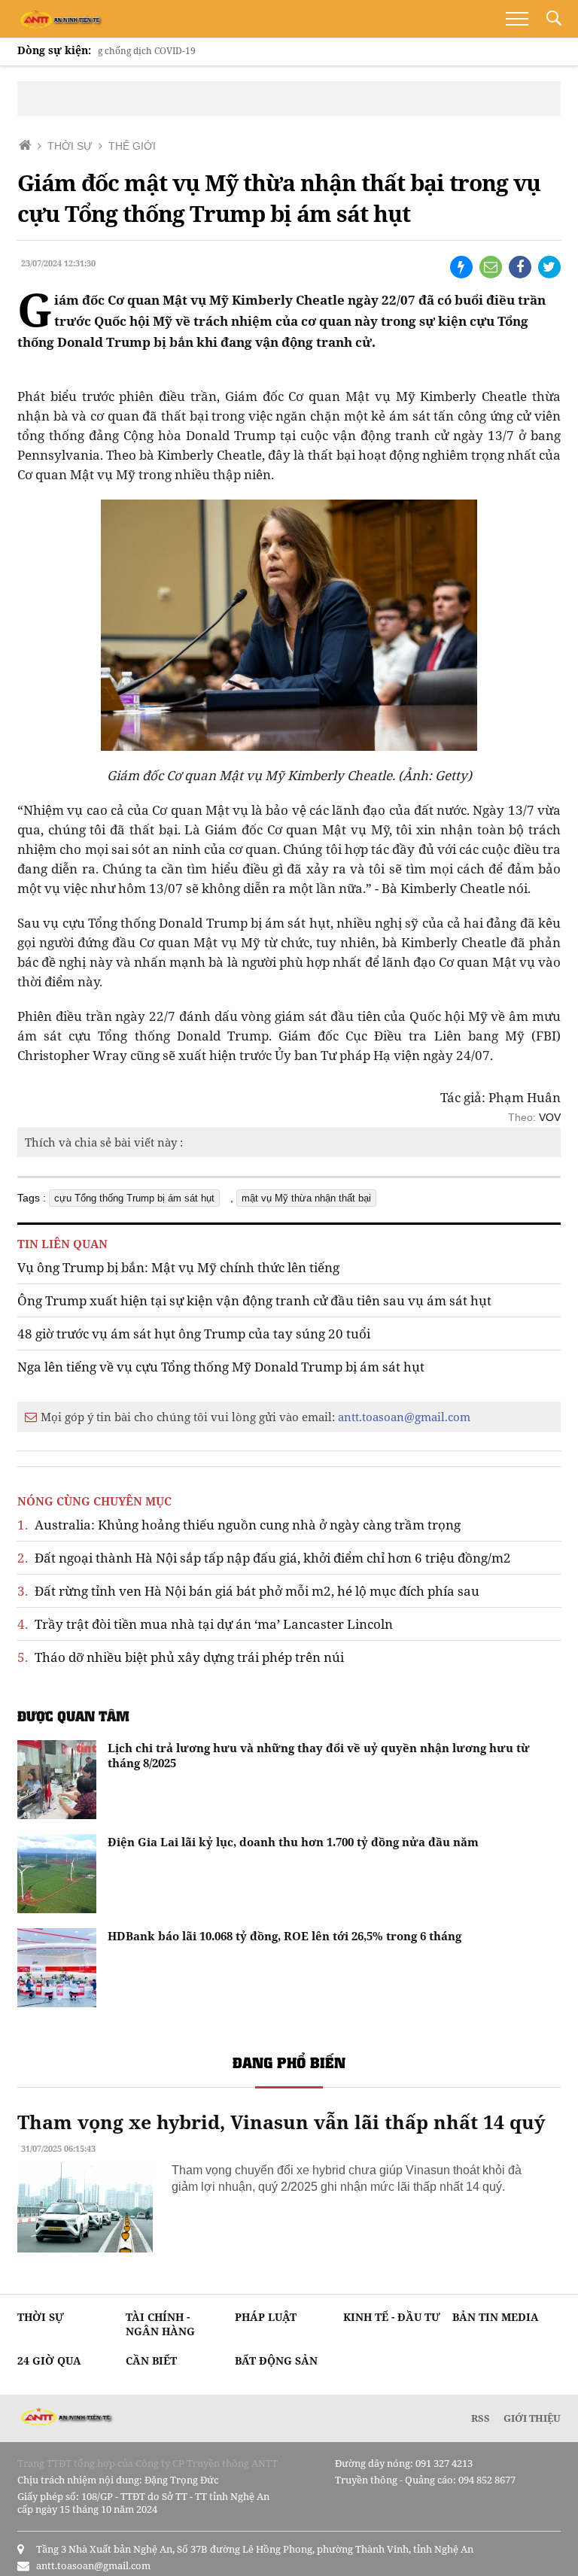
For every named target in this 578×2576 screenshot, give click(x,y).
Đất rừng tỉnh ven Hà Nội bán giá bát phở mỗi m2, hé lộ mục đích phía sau (248, 1591)
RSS (481, 2418)
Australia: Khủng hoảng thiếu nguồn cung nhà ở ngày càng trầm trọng (239, 1525)
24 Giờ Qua (49, 2360)
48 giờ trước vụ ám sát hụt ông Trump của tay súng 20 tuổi (194, 1334)
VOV (550, 1117)
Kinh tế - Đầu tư (392, 2317)
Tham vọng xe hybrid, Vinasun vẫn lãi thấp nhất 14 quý (281, 2122)
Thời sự (41, 2317)
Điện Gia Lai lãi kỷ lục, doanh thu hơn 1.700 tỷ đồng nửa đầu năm (293, 1842)
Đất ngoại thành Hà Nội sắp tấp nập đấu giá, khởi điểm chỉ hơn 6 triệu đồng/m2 (264, 1558)
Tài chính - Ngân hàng (160, 2324)
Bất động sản (276, 2360)
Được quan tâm (73, 1716)
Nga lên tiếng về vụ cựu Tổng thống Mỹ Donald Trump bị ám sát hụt (221, 1367)
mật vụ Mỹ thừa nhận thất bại (306, 1198)
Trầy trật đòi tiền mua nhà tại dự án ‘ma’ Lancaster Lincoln (205, 1624)
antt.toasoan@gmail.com (404, 1417)
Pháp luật (266, 2317)
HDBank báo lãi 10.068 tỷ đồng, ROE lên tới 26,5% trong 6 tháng (284, 1936)
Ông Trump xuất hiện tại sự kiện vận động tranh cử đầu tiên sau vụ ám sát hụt (254, 1300)
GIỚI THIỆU (532, 2418)
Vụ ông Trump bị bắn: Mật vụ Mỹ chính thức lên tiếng (178, 1267)
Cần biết (151, 2360)
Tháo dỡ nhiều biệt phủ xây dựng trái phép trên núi (181, 1657)
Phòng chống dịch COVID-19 (105, 51)
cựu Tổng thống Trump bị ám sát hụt (134, 1198)
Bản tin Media (496, 2317)
